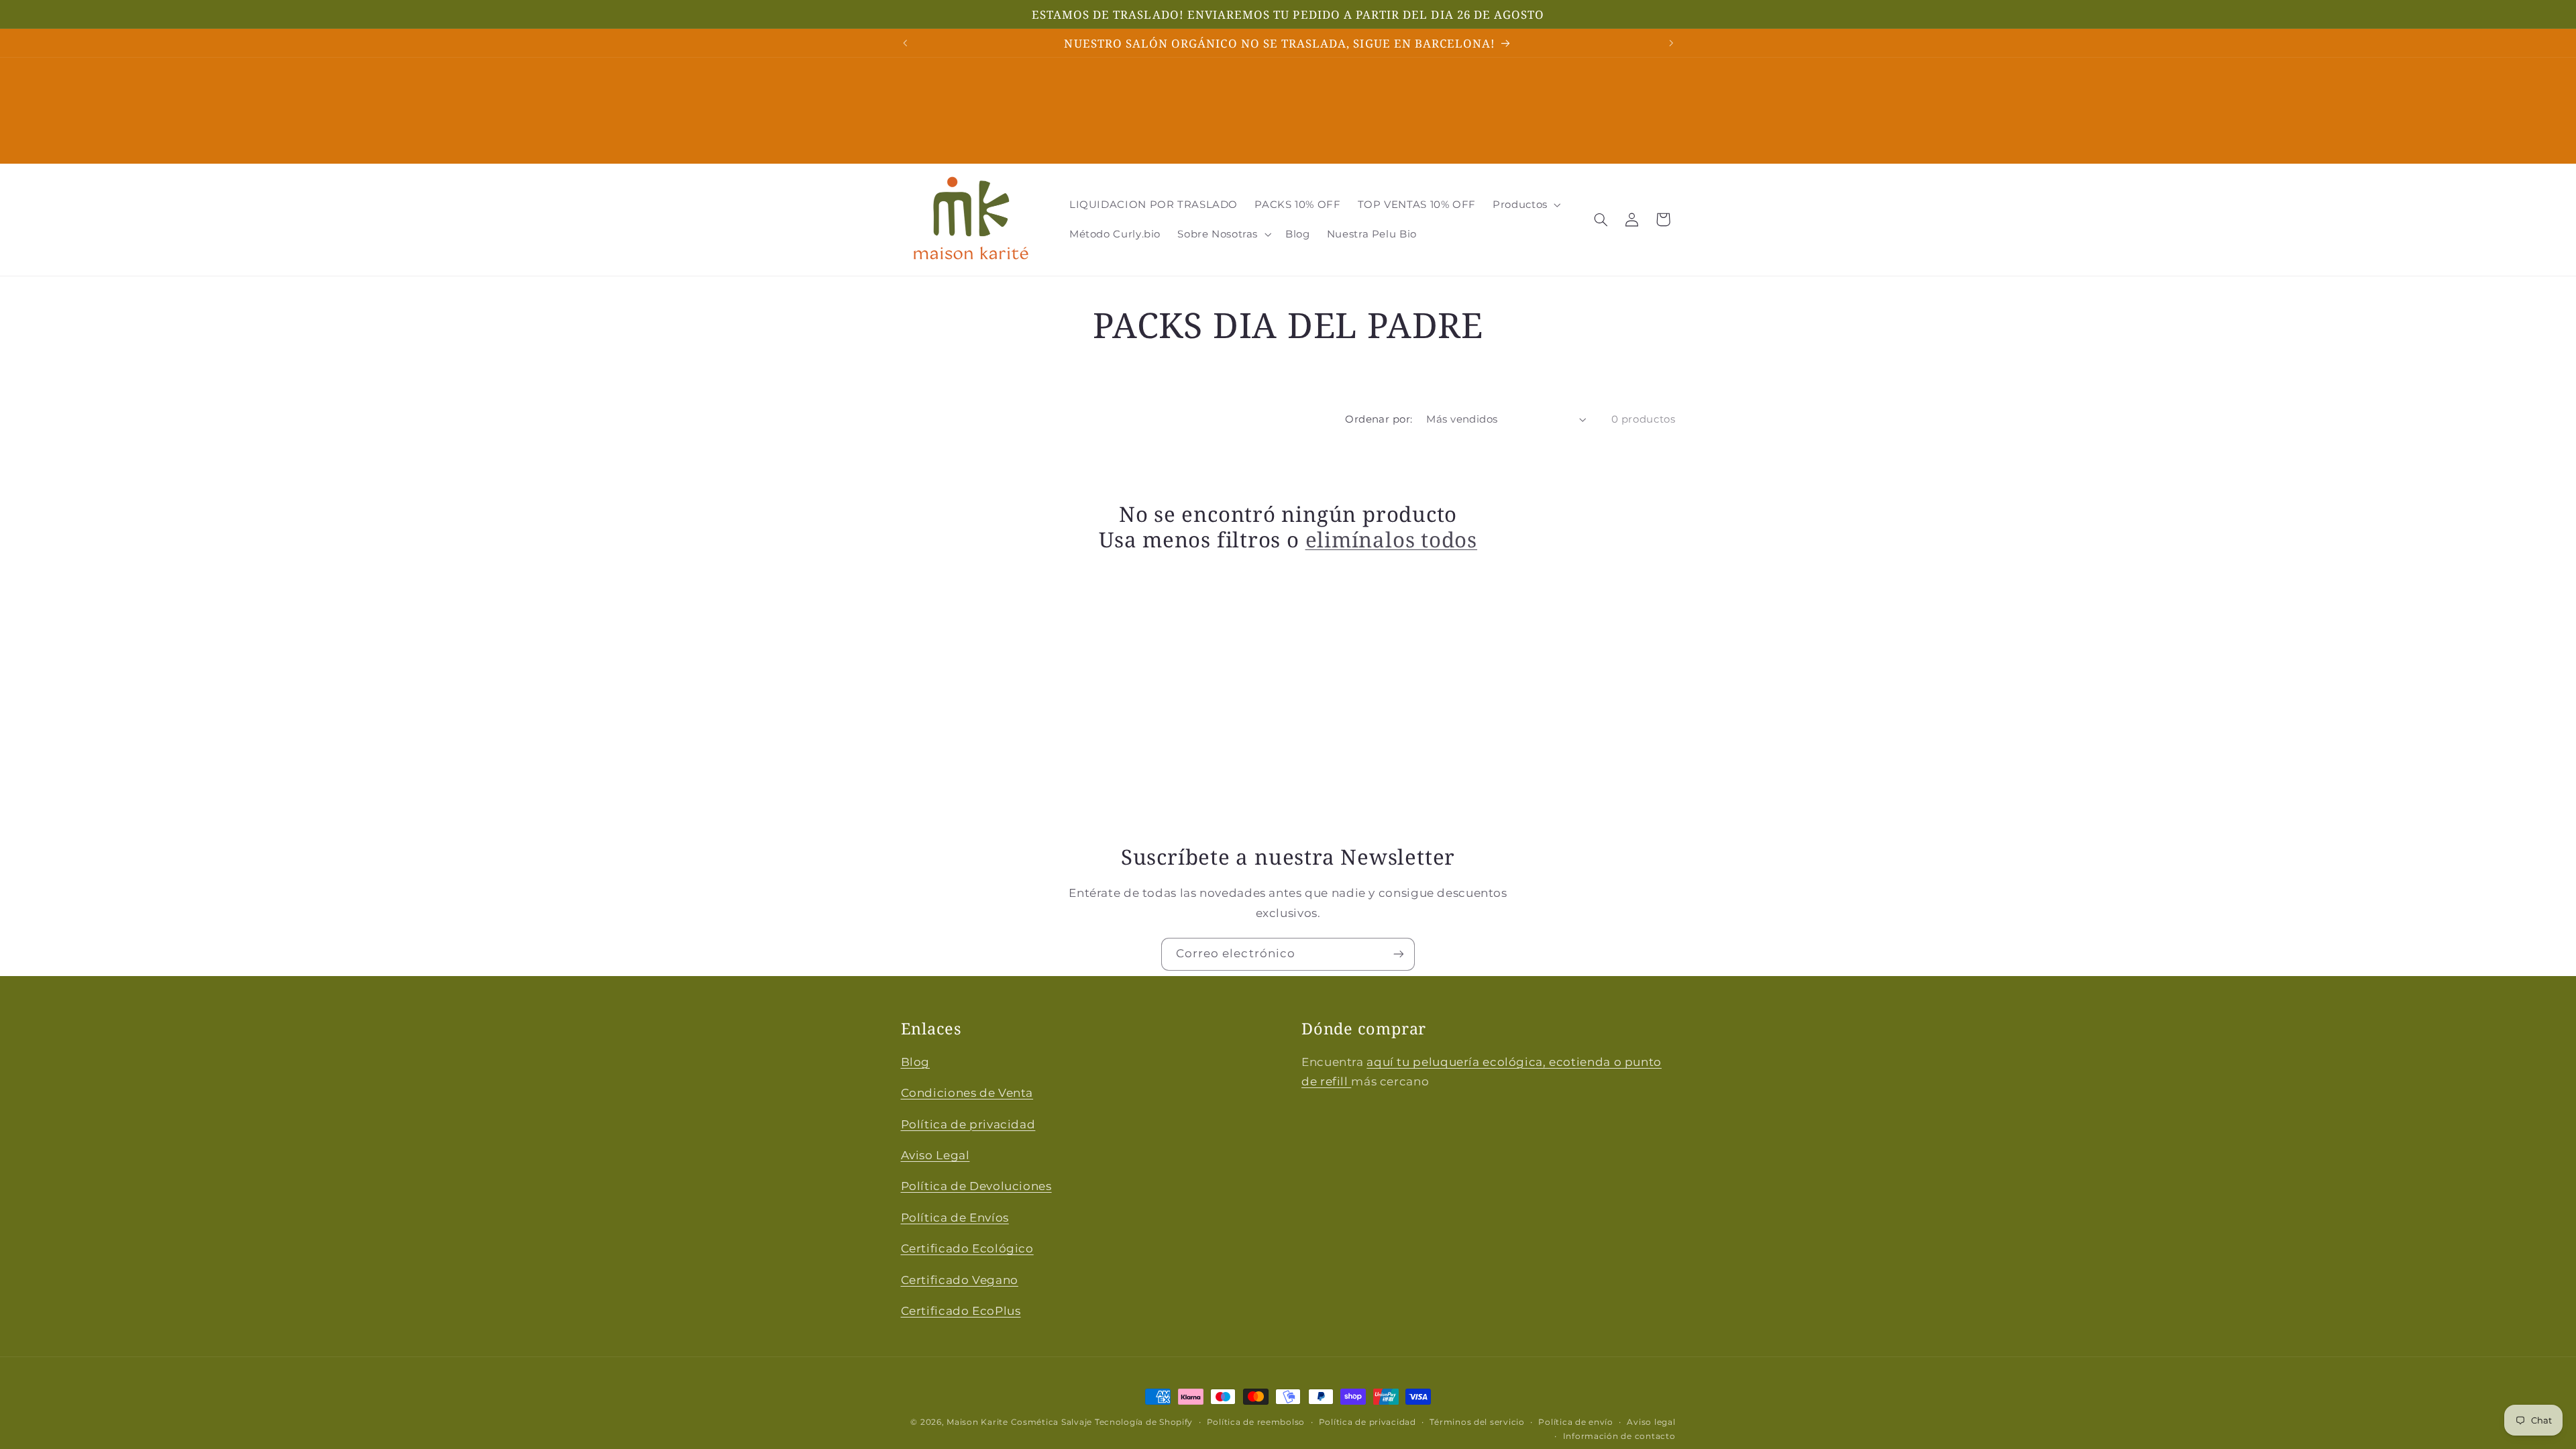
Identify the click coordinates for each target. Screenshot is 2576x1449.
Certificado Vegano (960, 1280)
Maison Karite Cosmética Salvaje (1019, 1422)
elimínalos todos (1391, 540)
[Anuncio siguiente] (1671, 43)
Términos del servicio (1477, 1422)
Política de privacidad (968, 1124)
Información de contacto (1619, 1436)
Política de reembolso (1256, 1422)
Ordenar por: (1379, 419)
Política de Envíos (955, 1218)
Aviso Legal (935, 1155)
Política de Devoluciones (976, 1186)
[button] (1526, 205)
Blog (916, 1062)
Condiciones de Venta (967, 1093)
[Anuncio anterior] (905, 43)
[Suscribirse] (1399, 954)
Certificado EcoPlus (961, 1311)
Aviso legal (1651, 1422)
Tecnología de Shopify (1144, 1422)
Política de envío (1576, 1422)
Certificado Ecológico (967, 1248)
